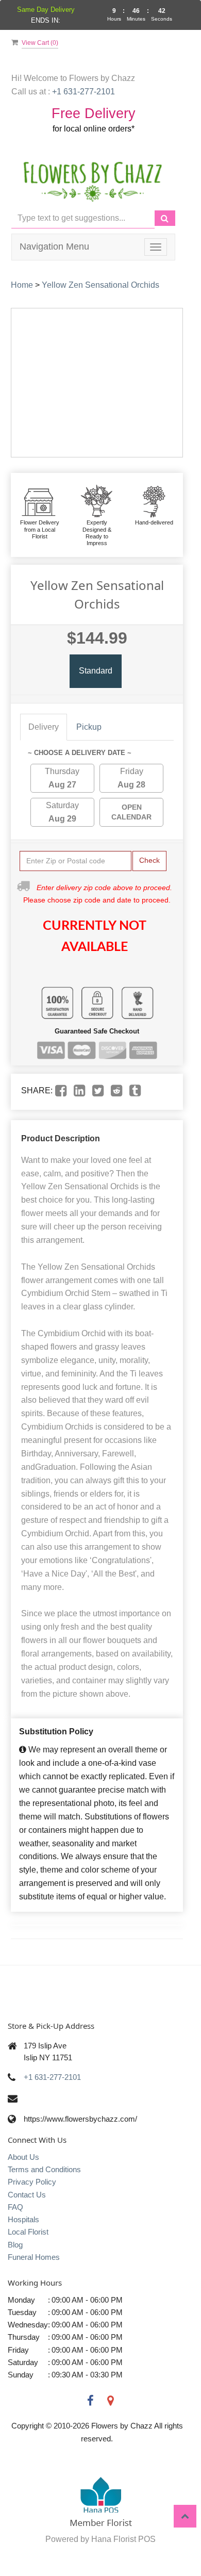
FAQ (15, 2207)
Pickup (89, 727)
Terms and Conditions (44, 2169)
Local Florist (28, 2232)
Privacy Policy (32, 2182)
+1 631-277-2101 (52, 2077)
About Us (23, 2157)
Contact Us (27, 2195)
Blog (15, 2245)
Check (149, 860)
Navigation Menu (54, 247)
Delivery (44, 727)
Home (22, 285)
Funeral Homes (34, 2257)
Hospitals (23, 2219)
